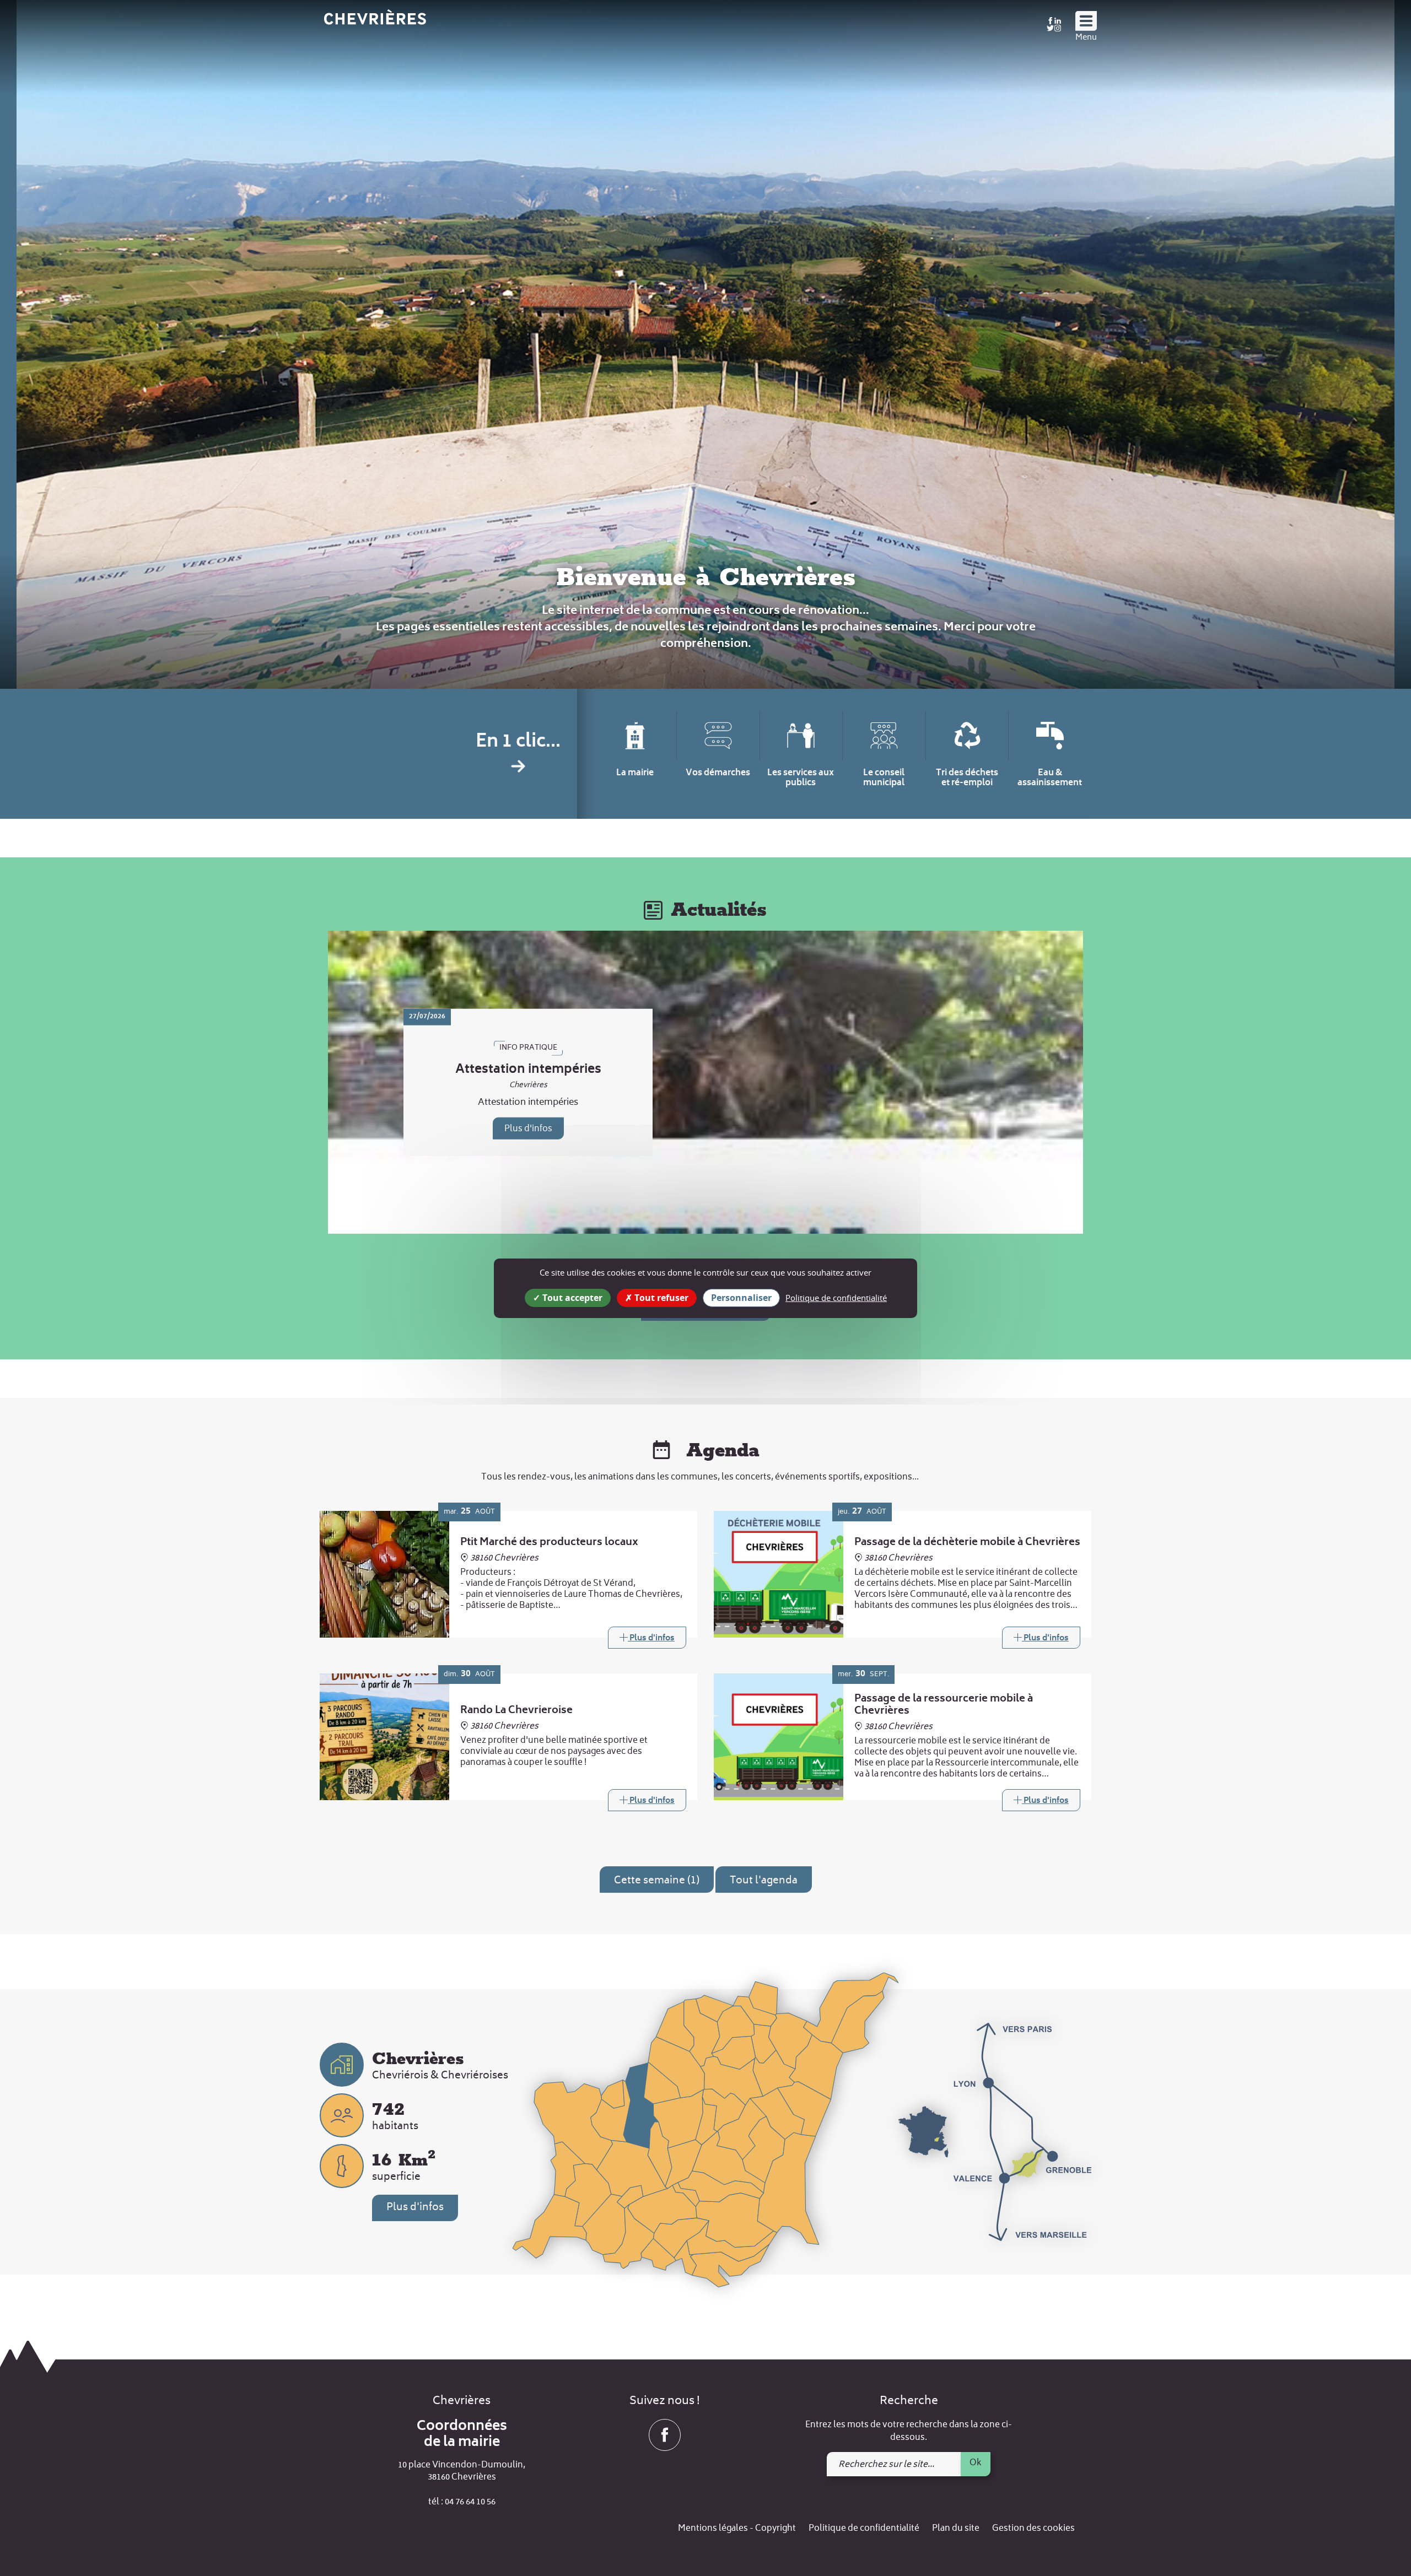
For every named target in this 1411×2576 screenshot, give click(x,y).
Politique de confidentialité (864, 2529)
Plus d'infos (528, 1129)
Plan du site (956, 2529)
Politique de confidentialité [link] (836, 1297)
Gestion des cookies (1033, 2529)
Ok (976, 2463)
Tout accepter (571, 1297)
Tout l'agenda (764, 1881)
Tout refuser (660, 1297)
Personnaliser (741, 1297)
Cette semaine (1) (657, 1881)
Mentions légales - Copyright (737, 2529)
